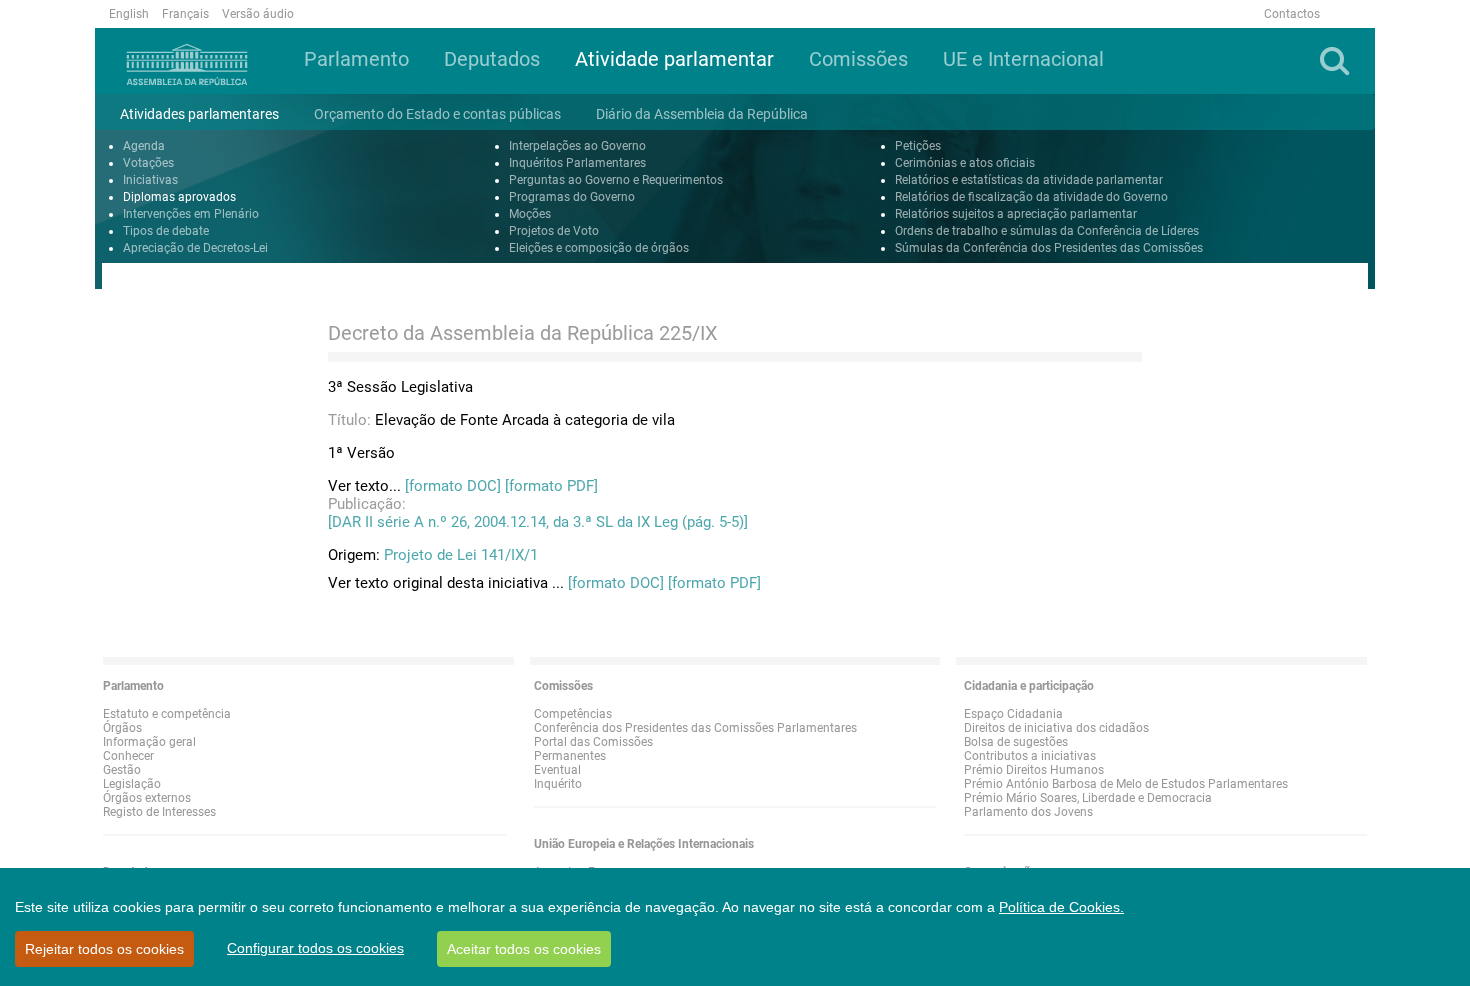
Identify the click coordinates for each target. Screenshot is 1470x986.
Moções (530, 214)
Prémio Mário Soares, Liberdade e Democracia (1088, 798)
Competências (573, 714)
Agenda (144, 146)
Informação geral (149, 742)
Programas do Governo (572, 197)
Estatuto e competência (167, 714)
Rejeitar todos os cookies (104, 949)
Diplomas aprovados (179, 197)
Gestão (122, 770)
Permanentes (570, 756)
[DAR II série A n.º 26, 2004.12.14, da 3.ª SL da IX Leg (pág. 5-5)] (538, 522)
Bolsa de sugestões (1016, 742)
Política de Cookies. (1061, 907)
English (129, 14)
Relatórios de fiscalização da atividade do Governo (1031, 197)
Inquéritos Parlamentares (577, 163)
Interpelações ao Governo (577, 146)
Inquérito (558, 784)
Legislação (132, 784)
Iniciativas (150, 180)
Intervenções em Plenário (191, 214)
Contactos (1292, 14)
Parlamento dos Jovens (1028, 812)
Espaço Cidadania (1013, 714)
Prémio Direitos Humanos (1034, 770)
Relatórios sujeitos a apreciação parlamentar (1016, 214)
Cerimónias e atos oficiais (965, 163)
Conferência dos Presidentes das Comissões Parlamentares (695, 728)
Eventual (557, 770)
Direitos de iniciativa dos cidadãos (1056, 728)
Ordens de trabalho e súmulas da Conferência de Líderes (1047, 231)
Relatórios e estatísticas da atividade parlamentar (1029, 180)
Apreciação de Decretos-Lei (195, 248)
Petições (918, 146)
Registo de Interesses (159, 812)
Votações (148, 163)
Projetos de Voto (554, 231)
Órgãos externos (147, 798)
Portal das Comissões (593, 742)
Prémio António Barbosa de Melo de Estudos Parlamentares (1126, 784)
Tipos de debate (166, 231)
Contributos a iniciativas (1030, 756)
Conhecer (128, 756)
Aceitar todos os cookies (524, 949)
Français (185, 14)
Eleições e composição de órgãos (599, 248)
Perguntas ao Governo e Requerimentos (616, 180)
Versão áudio (258, 14)
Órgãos (122, 728)
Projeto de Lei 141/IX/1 (461, 555)
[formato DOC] (453, 486)
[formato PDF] (551, 486)
